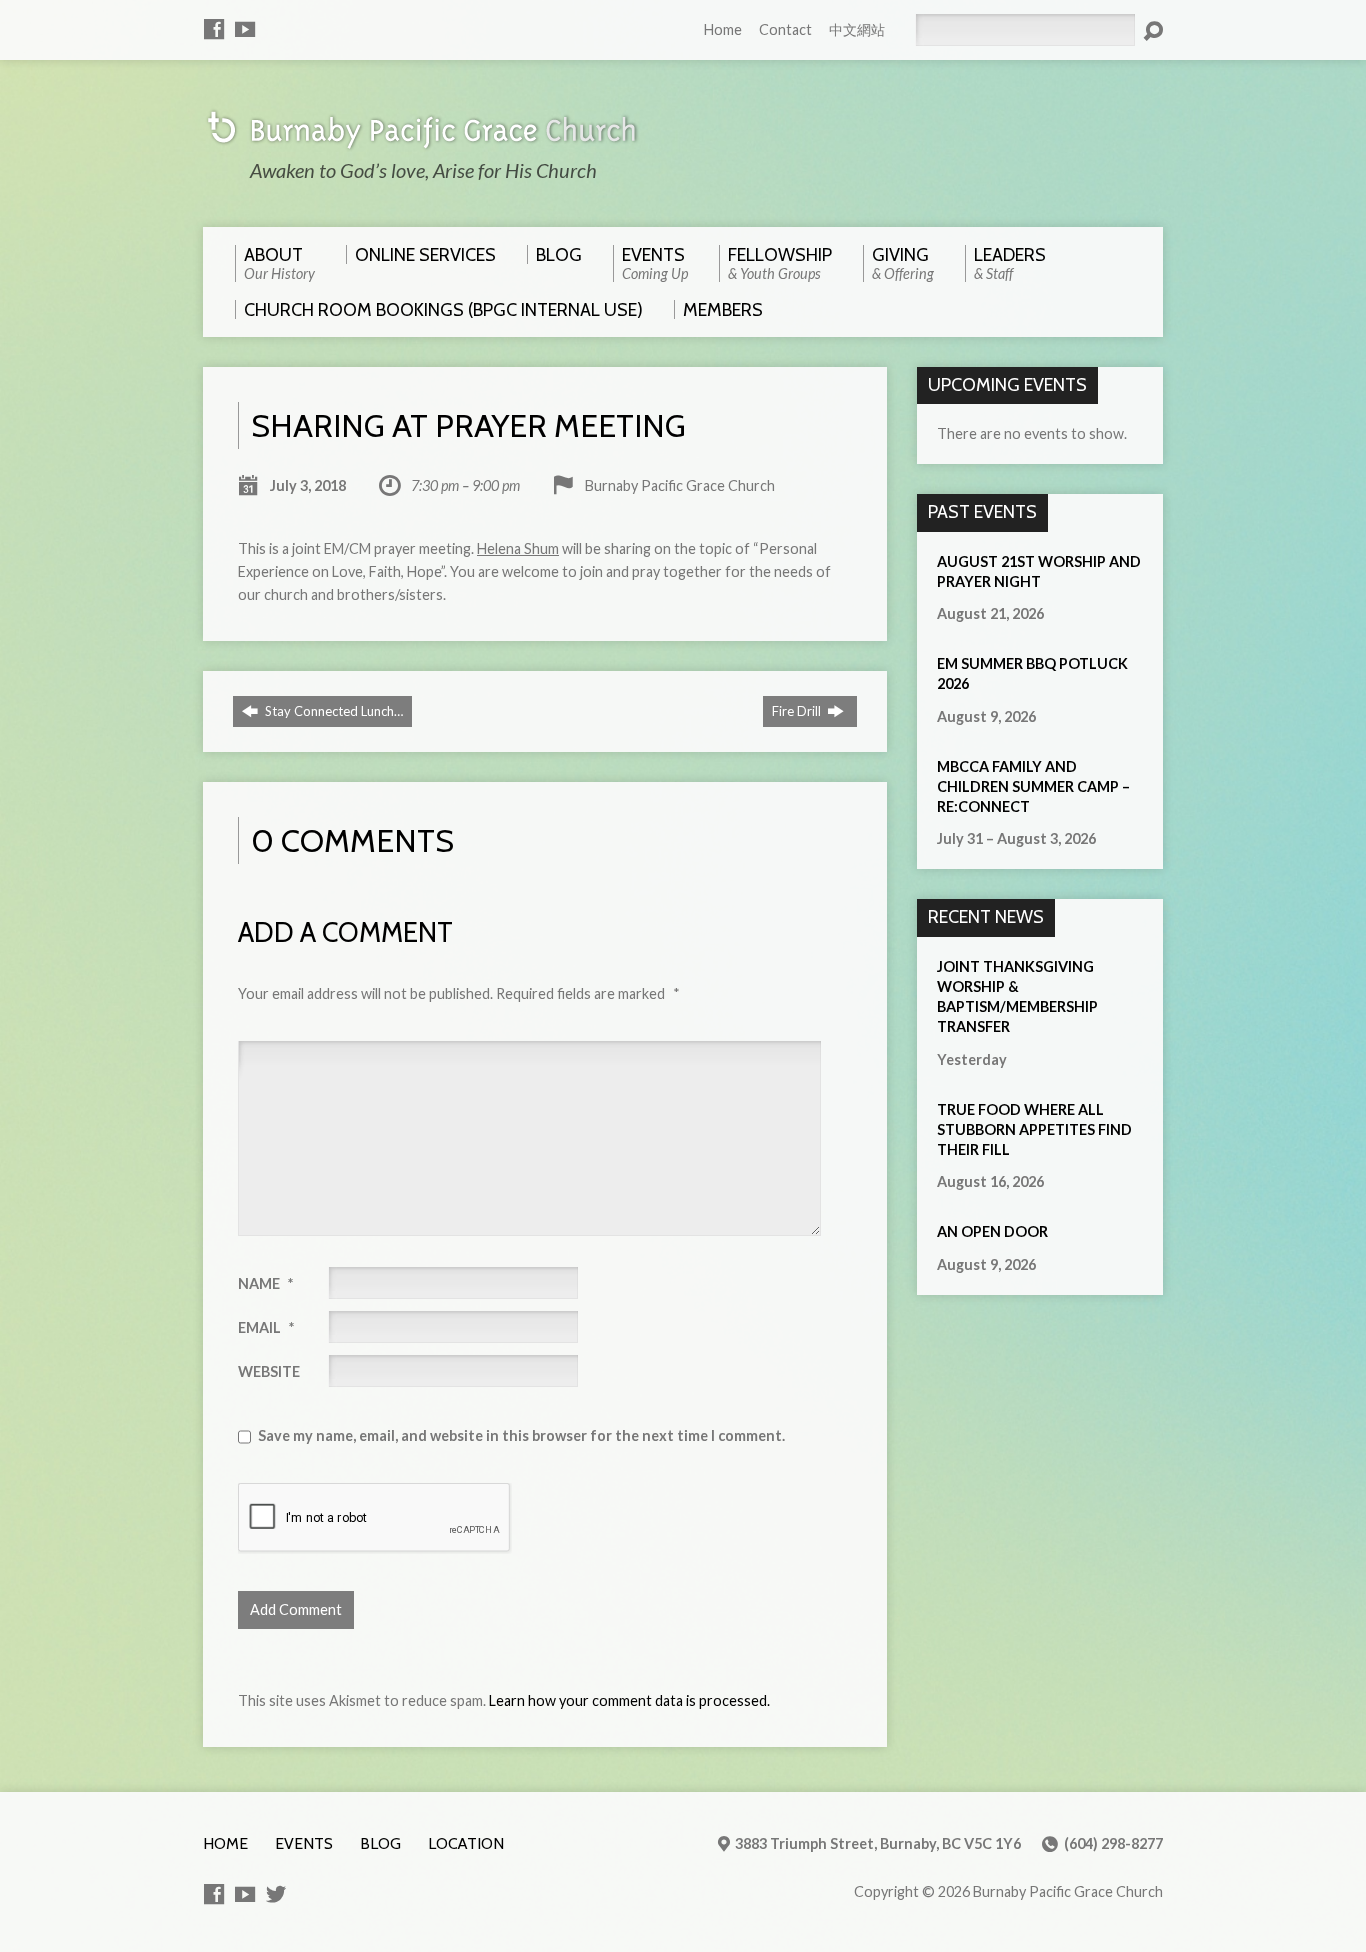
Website (269, 1371)
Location (466, 1843)
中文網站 (857, 29)
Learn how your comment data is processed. (629, 1700)
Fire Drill (798, 711)
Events (304, 1843)
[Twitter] (276, 1894)
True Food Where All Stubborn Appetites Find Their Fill (1034, 1129)
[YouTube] (245, 29)
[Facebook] (214, 29)
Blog (380, 1843)
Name (265, 1283)
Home (723, 29)
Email (266, 1327)
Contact (785, 29)
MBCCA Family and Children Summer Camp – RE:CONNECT (1033, 786)
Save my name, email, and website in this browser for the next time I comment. (521, 1435)
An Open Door (992, 1231)
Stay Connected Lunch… (332, 711)
